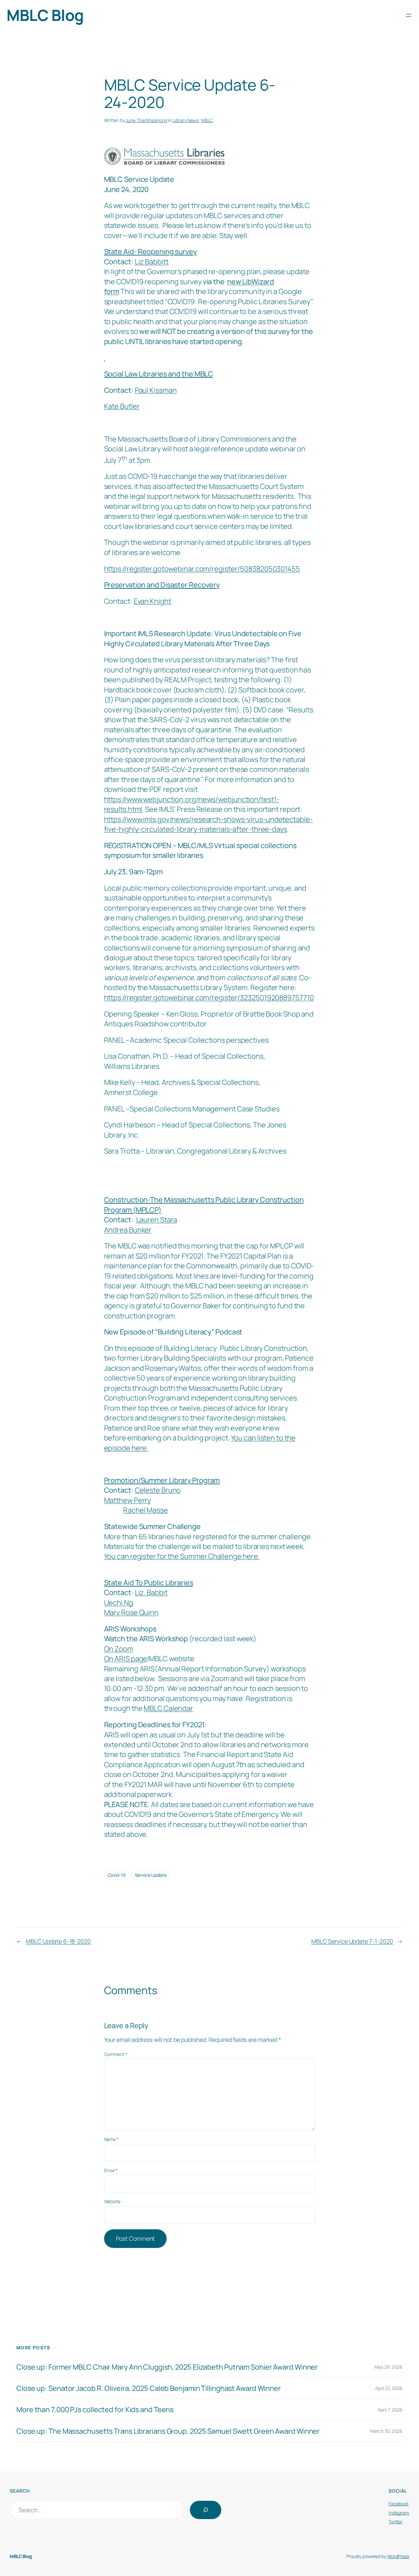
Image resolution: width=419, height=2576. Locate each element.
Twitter (396, 2522)
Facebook (399, 2504)
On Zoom (119, 1649)
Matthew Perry (128, 1500)
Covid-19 (117, 1875)
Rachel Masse (146, 1510)
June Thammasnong (146, 120)
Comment (116, 2054)
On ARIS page (126, 1659)
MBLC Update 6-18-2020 (58, 1941)
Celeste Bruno (158, 1490)
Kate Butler (122, 406)
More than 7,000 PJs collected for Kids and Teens (95, 2410)
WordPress (398, 2556)
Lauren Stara (157, 1220)
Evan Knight (152, 601)
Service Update (151, 1875)
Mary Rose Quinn (131, 1612)
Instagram (399, 2513)
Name (111, 2139)
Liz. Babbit (151, 1593)
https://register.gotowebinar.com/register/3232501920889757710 (209, 998)
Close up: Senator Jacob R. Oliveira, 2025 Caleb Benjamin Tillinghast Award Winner (149, 2388)
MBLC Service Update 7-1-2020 (352, 1941)
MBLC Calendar (168, 1708)
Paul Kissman (156, 390)
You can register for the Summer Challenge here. (182, 1556)
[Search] (206, 2510)
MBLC (207, 120)
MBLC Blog (45, 15)
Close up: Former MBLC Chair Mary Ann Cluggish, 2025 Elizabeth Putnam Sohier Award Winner (167, 2367)
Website (112, 2201)
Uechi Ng (119, 1603)
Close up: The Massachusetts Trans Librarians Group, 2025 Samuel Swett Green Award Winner (168, 2431)
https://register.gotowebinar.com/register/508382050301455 (202, 569)
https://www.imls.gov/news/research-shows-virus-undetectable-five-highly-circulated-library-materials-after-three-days (209, 824)
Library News (186, 120)
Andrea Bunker (128, 1230)
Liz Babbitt (152, 262)
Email (111, 2170)
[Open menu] (409, 15)
